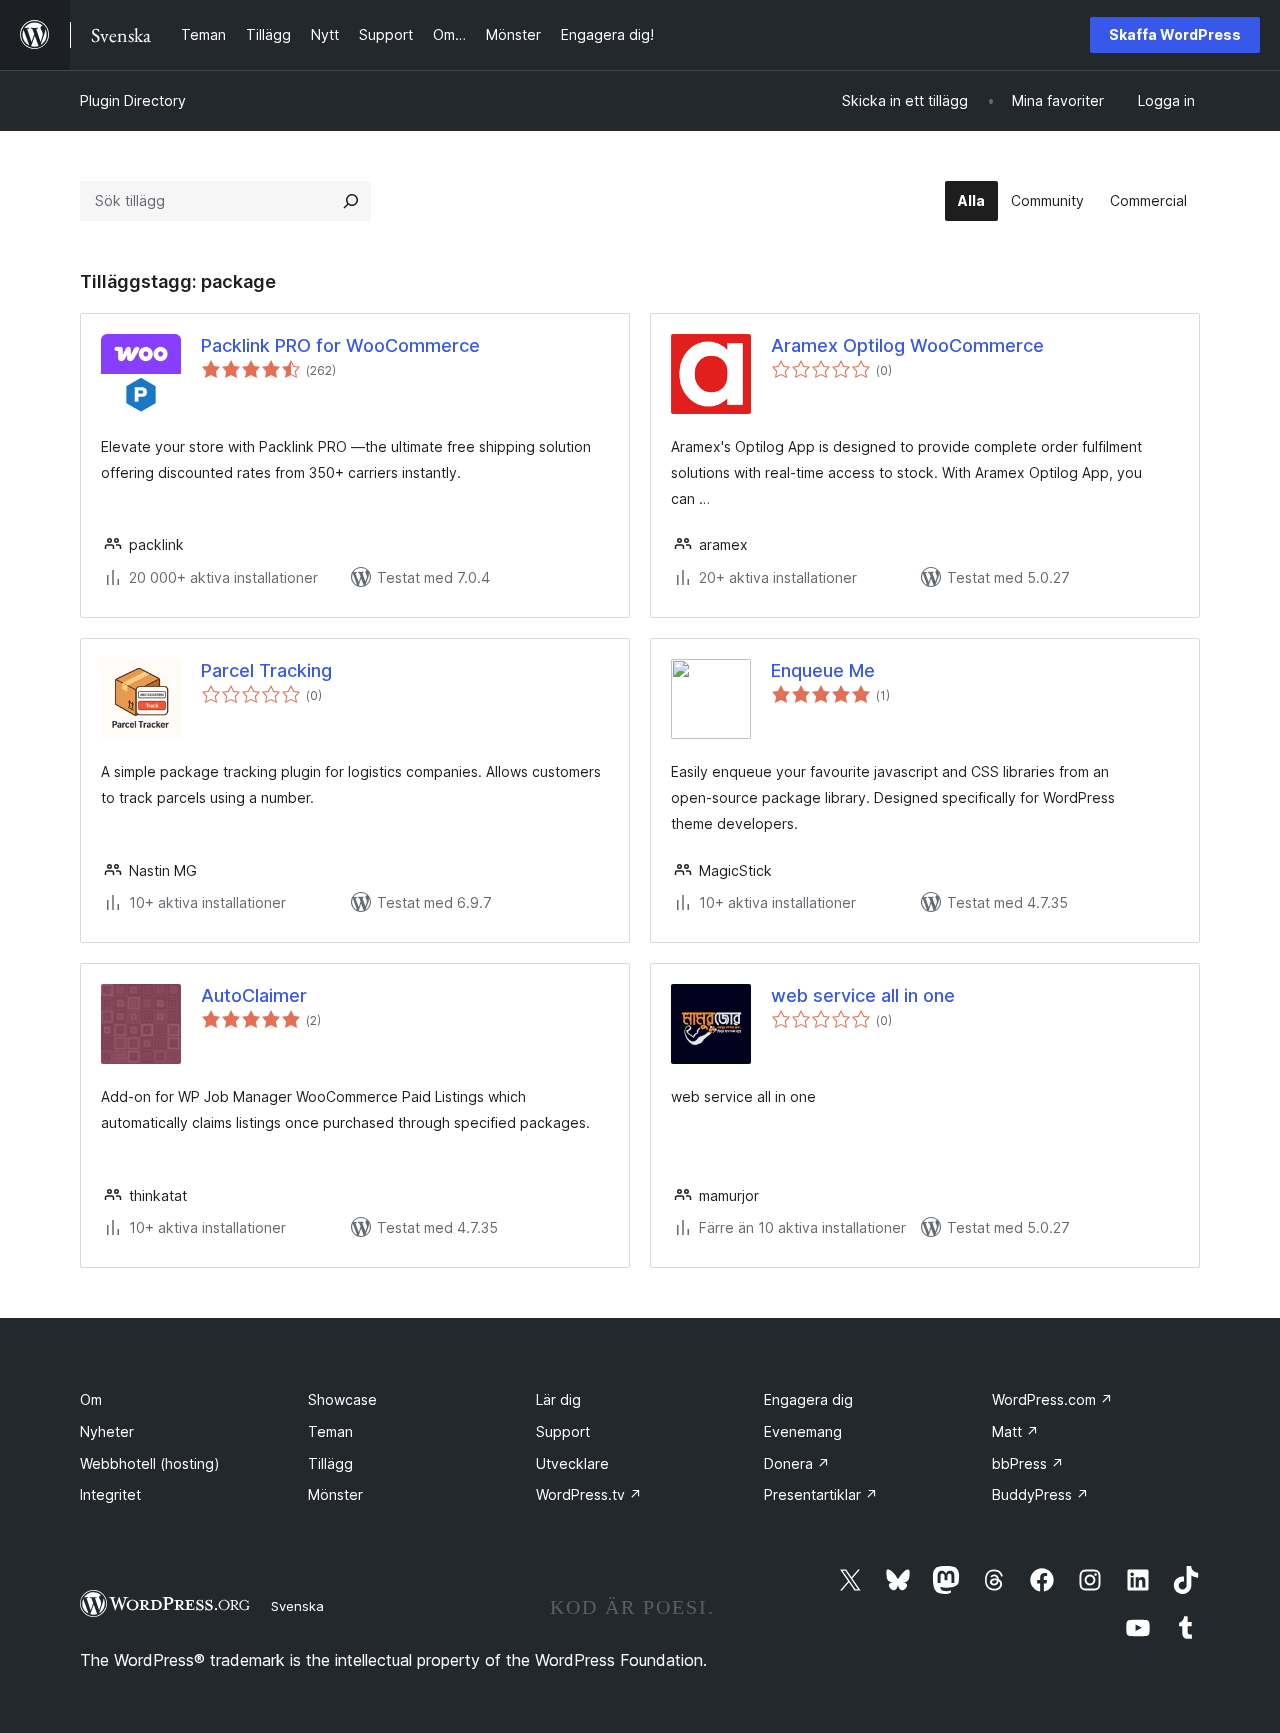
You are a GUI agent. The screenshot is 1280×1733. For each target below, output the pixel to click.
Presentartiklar (821, 1494)
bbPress (1028, 1463)
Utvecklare (572, 1463)
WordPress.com (1052, 1399)
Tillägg (330, 1463)
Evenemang (803, 1431)
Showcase (342, 1399)
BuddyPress (1040, 1494)
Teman (330, 1431)
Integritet (110, 1494)
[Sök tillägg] (351, 201)
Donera (797, 1463)
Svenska (297, 1606)
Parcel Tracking (266, 670)
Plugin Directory (133, 100)
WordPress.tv (589, 1494)
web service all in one (863, 995)
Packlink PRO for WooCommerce (340, 345)
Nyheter (107, 1431)
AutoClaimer (254, 995)
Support (563, 1431)
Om (91, 1399)
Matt (1015, 1431)
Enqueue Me (823, 670)
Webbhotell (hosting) (150, 1463)
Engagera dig (808, 1399)
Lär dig (558, 1399)
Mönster (335, 1494)
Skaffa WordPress (1175, 34)
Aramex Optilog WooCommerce (907, 345)
